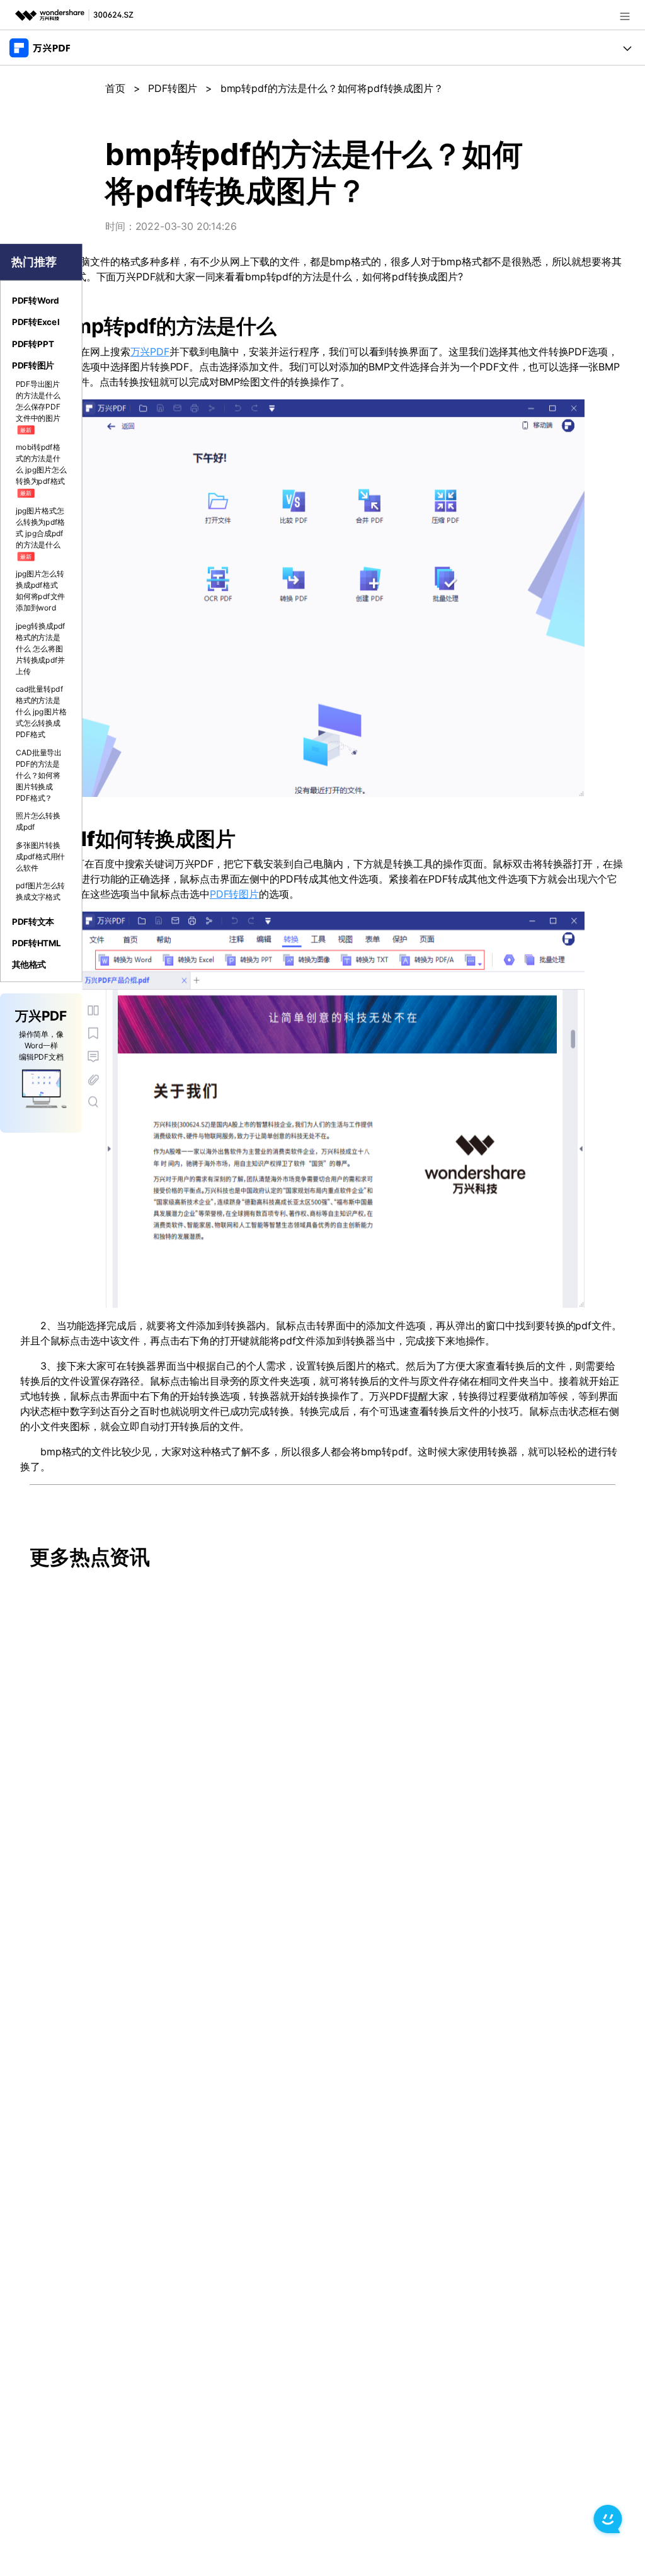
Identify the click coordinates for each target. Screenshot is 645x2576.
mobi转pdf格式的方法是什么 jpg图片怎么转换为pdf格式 (41, 469)
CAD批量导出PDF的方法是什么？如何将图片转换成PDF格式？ (39, 775)
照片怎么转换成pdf (38, 821)
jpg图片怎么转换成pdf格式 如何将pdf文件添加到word (41, 591)
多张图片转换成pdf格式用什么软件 (41, 856)
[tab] (41, 301)
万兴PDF (150, 352)
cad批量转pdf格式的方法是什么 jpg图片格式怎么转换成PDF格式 (41, 712)
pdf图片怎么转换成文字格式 (41, 891)
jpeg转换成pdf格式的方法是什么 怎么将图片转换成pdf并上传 (41, 649)
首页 (115, 88)
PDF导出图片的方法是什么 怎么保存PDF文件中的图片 (38, 406)
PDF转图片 (173, 88)
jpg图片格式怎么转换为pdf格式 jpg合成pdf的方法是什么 (41, 533)
